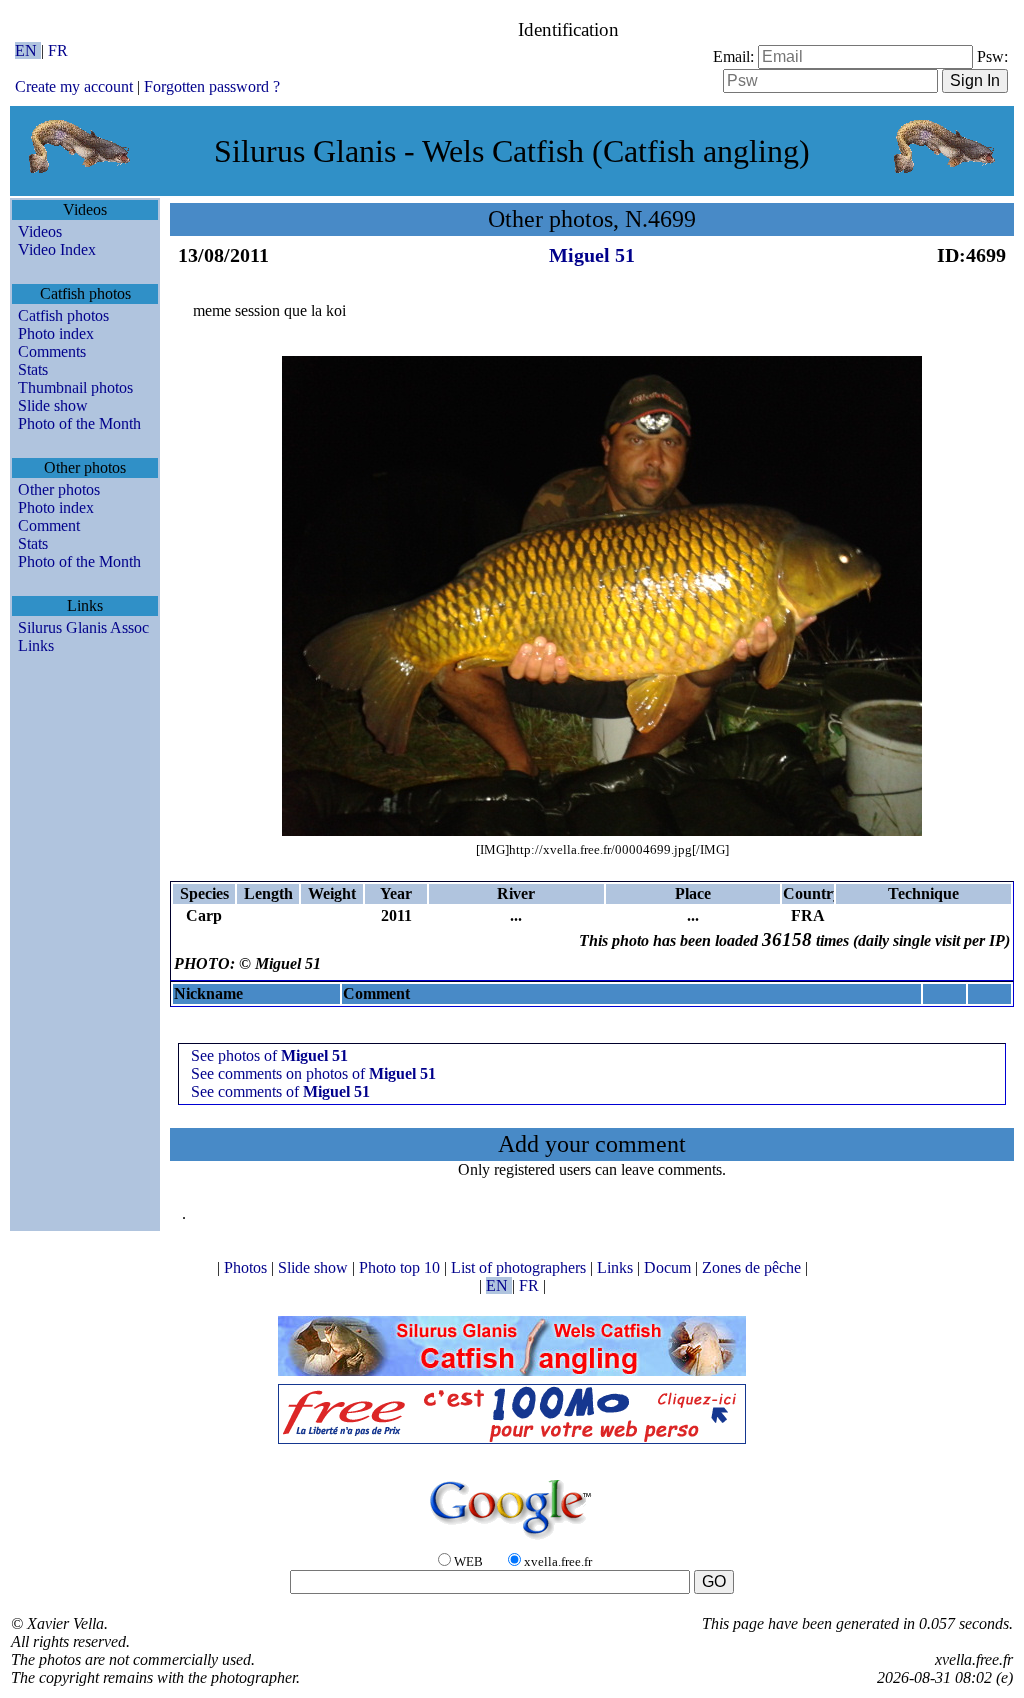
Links (36, 645)
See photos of (269, 1055)
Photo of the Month (79, 423)
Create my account (74, 86)
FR (58, 50)
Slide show (53, 405)
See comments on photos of (313, 1073)
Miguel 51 (592, 255)
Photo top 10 (401, 1267)
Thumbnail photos (75, 387)
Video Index (57, 249)
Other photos (59, 489)
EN (28, 50)
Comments (52, 351)
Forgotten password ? (212, 86)
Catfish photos (63, 315)
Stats (33, 369)
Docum (669, 1267)
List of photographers (520, 1267)
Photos (247, 1267)
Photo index (56, 333)
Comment (49, 525)
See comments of (280, 1091)
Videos (40, 231)
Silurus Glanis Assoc (83, 627)
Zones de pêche (753, 1267)
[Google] (512, 1540)
